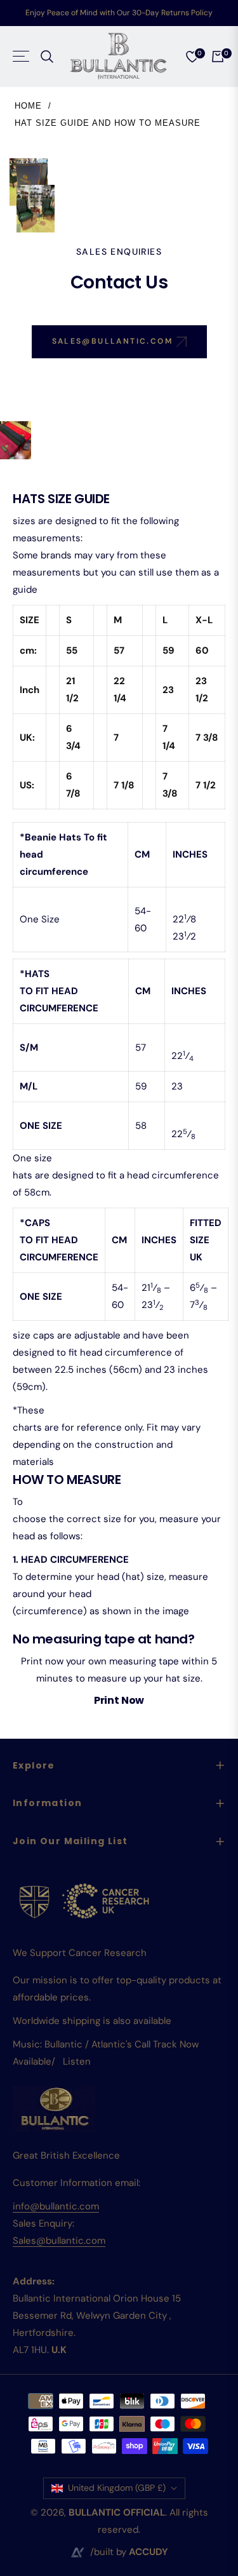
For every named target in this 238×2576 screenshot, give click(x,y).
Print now (119, 1700)
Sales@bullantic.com (59, 2241)
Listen (77, 2061)
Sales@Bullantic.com (114, 341)
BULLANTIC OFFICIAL (117, 2512)
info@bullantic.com (56, 2206)
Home (28, 106)
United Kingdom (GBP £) (117, 2488)
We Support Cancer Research (80, 1953)
